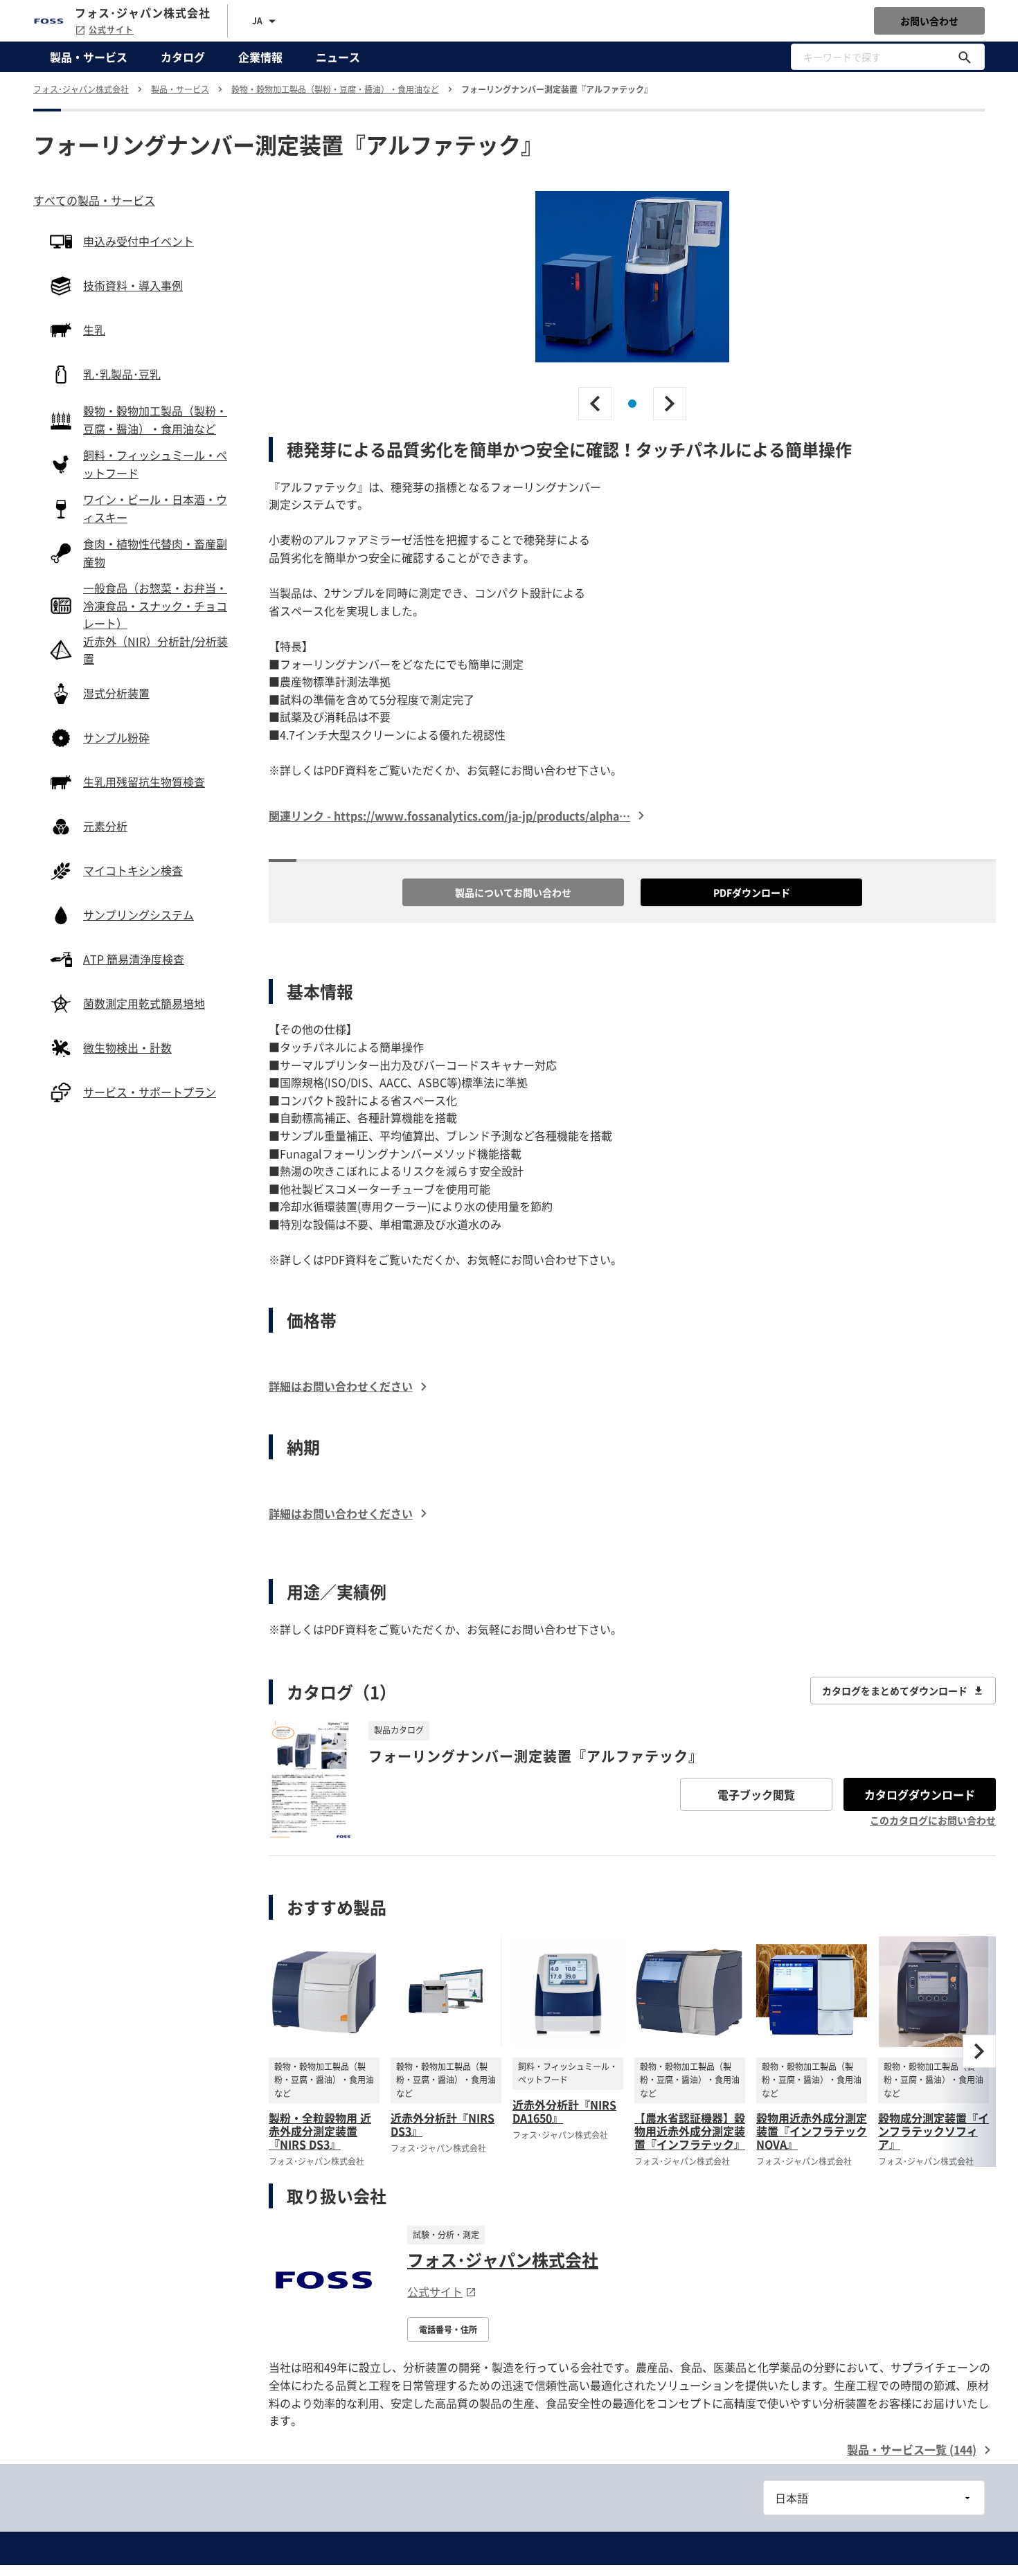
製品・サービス (89, 57)
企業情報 (260, 57)
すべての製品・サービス (94, 200)
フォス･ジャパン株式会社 (503, 2260)
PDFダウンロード (752, 892)
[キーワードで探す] (965, 57)
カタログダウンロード (920, 1794)
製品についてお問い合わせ (513, 892)
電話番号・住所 (448, 2330)
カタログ (183, 57)
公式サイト (111, 30)
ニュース (338, 57)
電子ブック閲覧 (756, 1794)
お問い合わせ (929, 21)
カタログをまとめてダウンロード (895, 1691)
